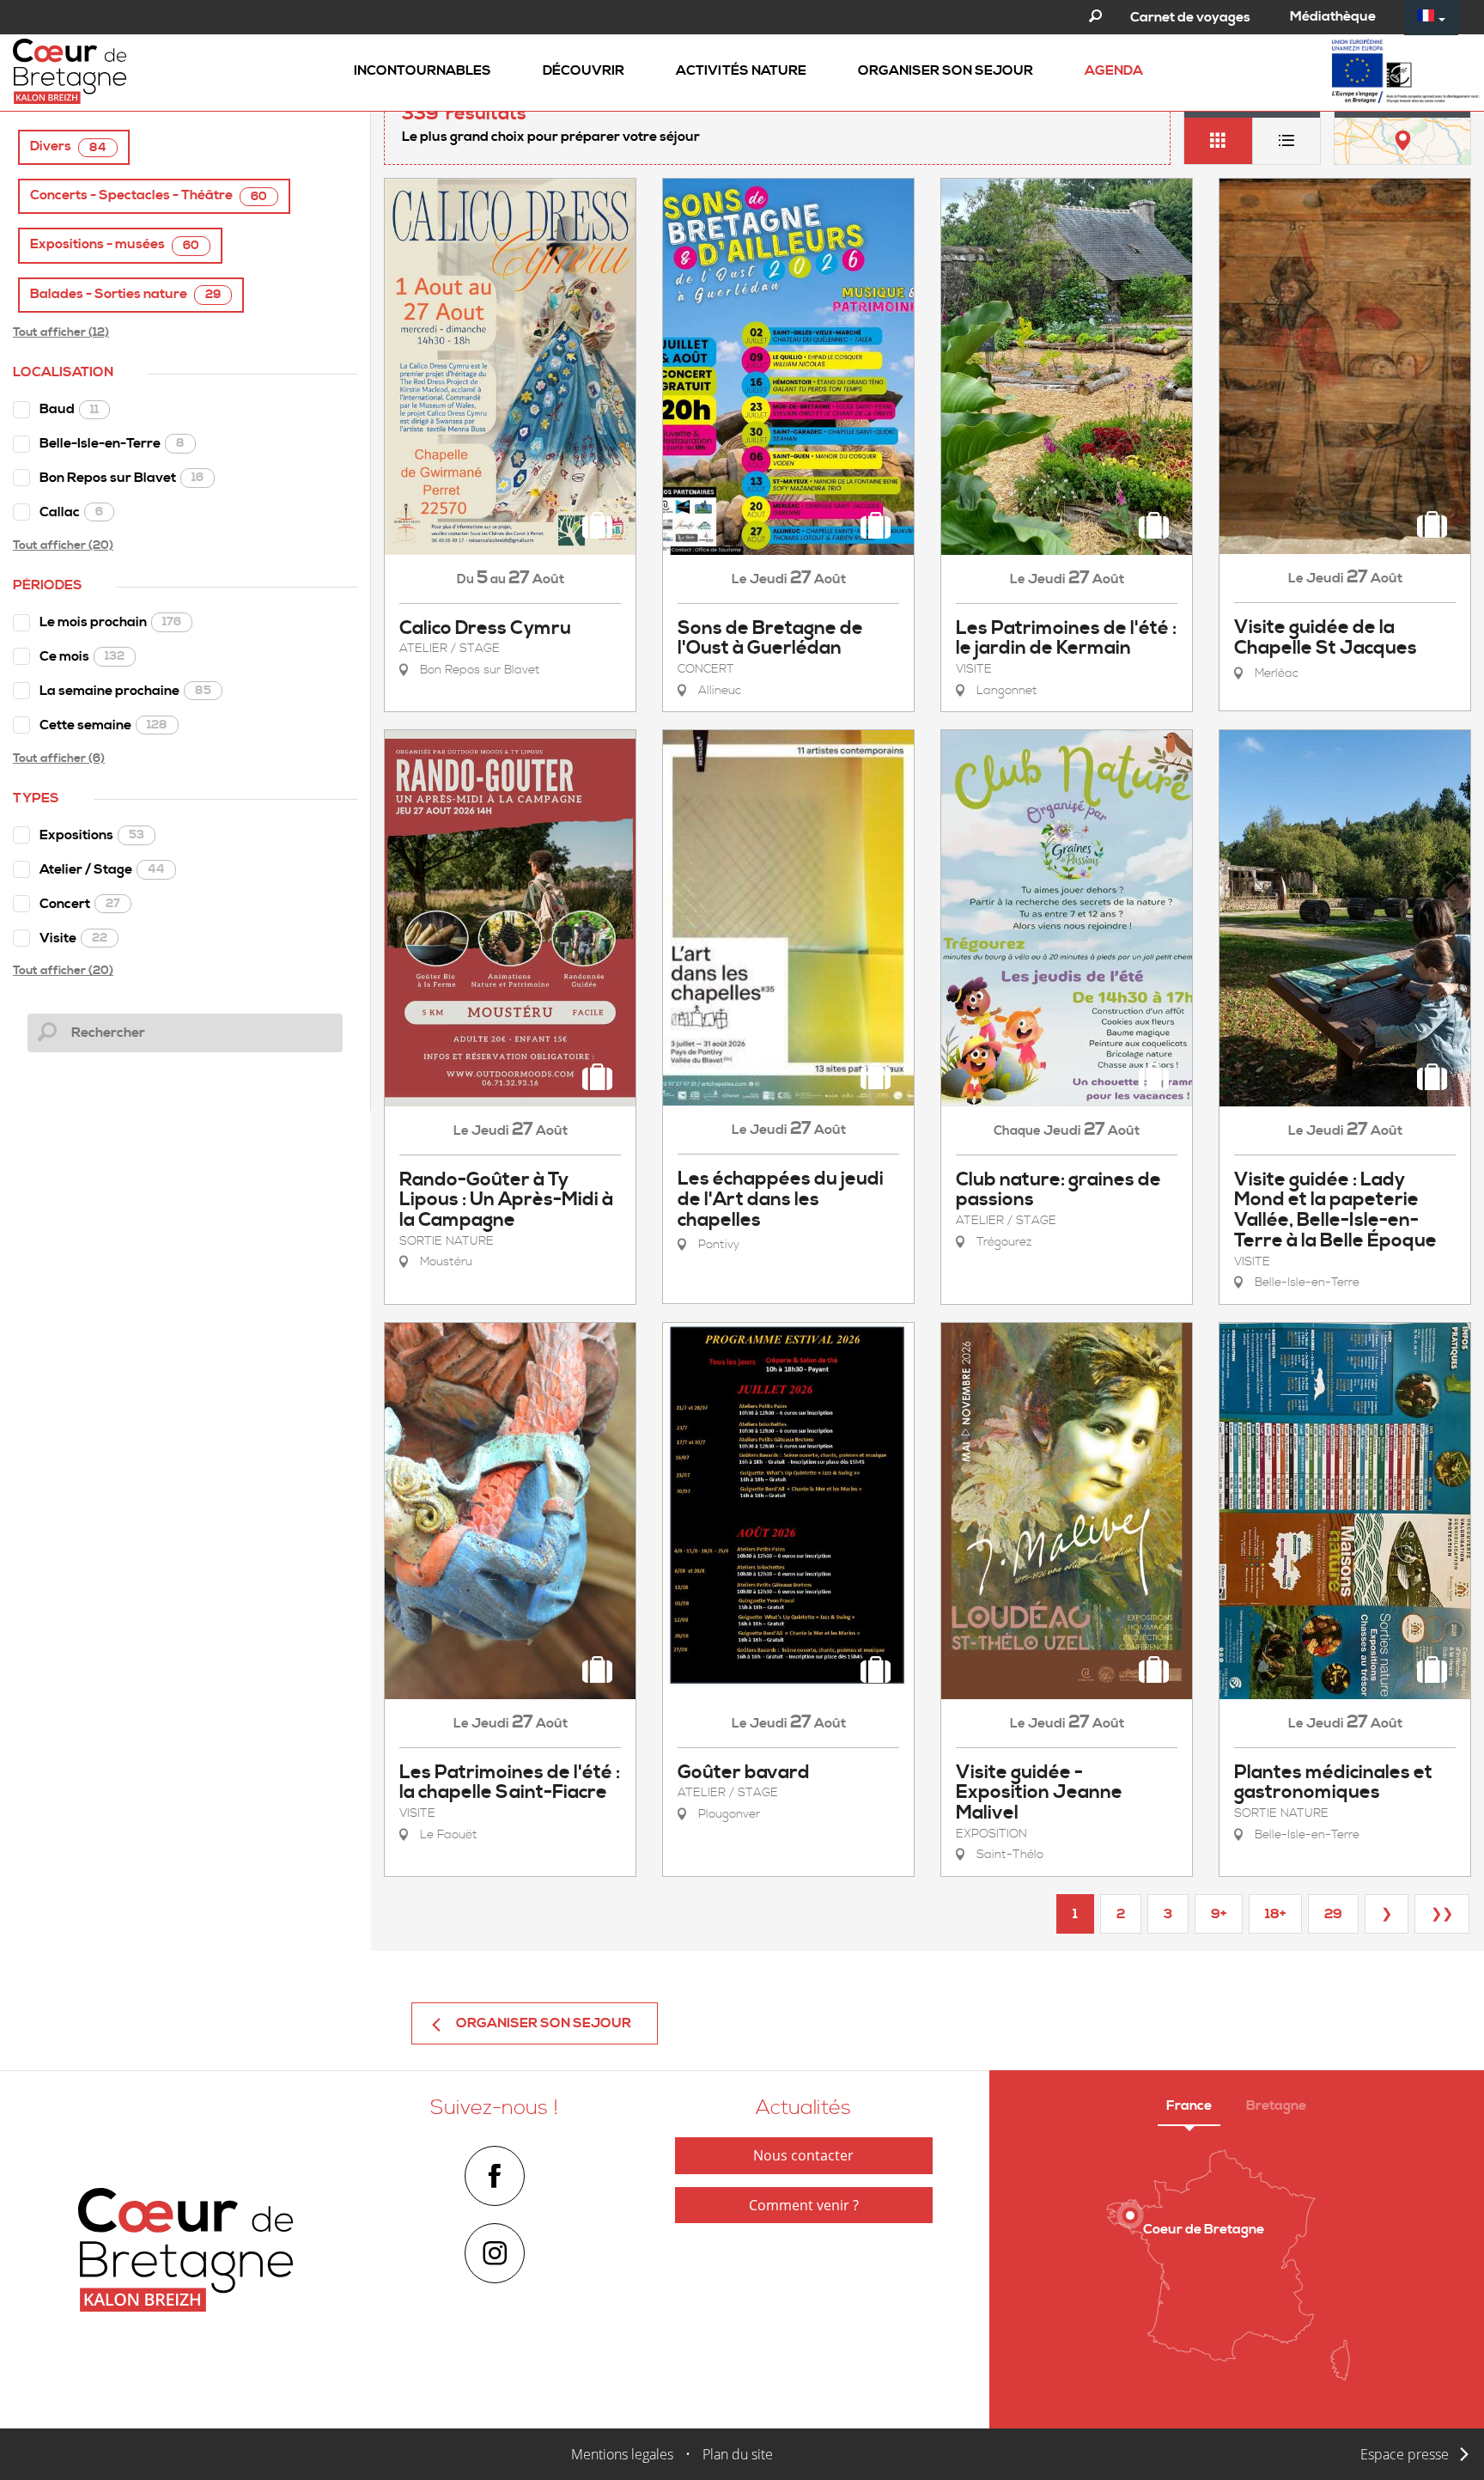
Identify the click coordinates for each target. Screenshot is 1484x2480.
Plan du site (738, 2454)
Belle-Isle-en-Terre (112, 443)
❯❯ (1442, 1914)
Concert (80, 904)
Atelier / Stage (102, 869)
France (1189, 2105)
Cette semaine (103, 725)
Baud (69, 409)
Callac (71, 512)
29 (1333, 1914)
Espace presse (1405, 2454)
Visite (73, 938)
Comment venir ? (804, 2205)
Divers (68, 146)
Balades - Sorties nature (125, 294)
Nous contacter (803, 2155)
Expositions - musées (115, 244)
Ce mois (82, 656)
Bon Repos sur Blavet (122, 478)
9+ (1219, 1914)
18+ (1275, 1914)
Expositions (92, 835)
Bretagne (1276, 2105)
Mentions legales (622, 2454)
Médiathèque (1333, 16)
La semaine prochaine (125, 691)
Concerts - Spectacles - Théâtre (149, 195)
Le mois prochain (110, 622)
